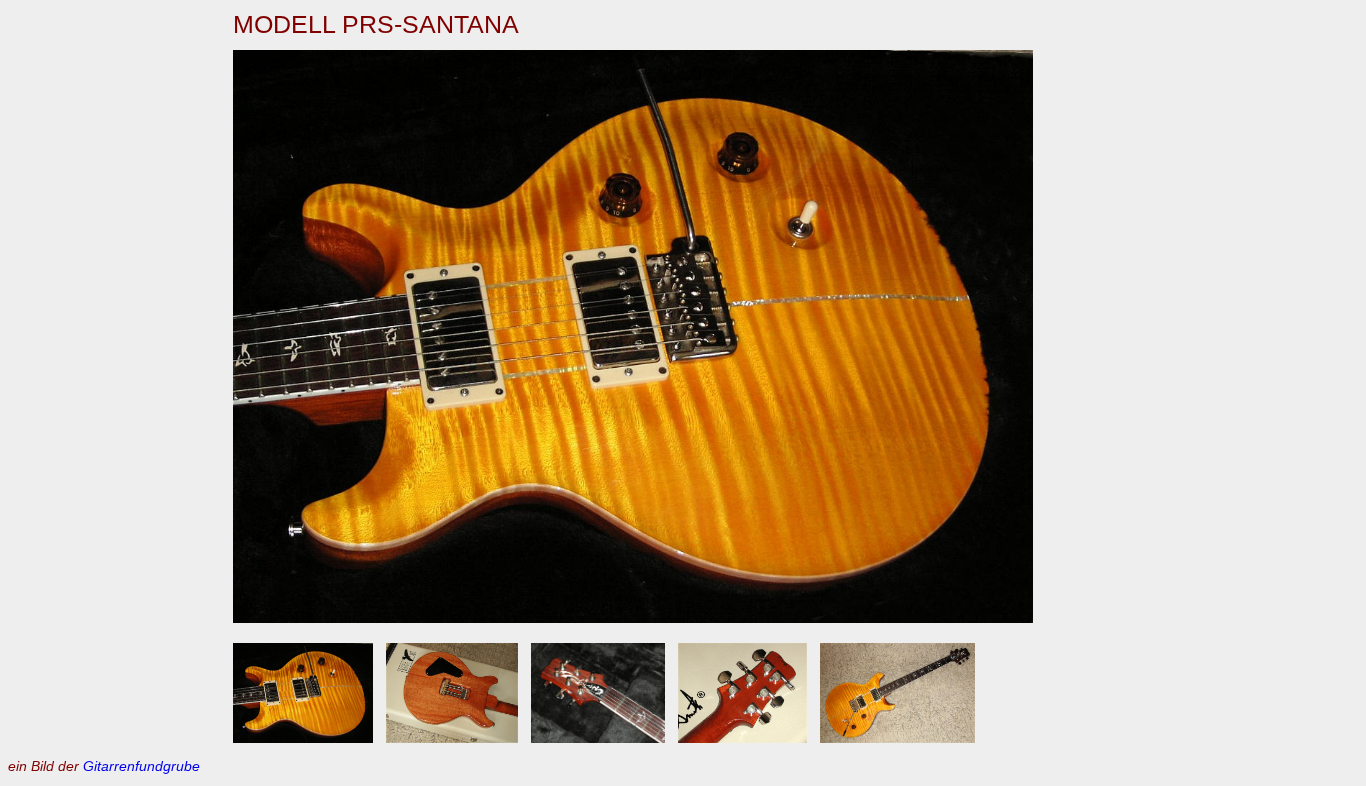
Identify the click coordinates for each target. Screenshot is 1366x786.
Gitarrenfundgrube (141, 766)
